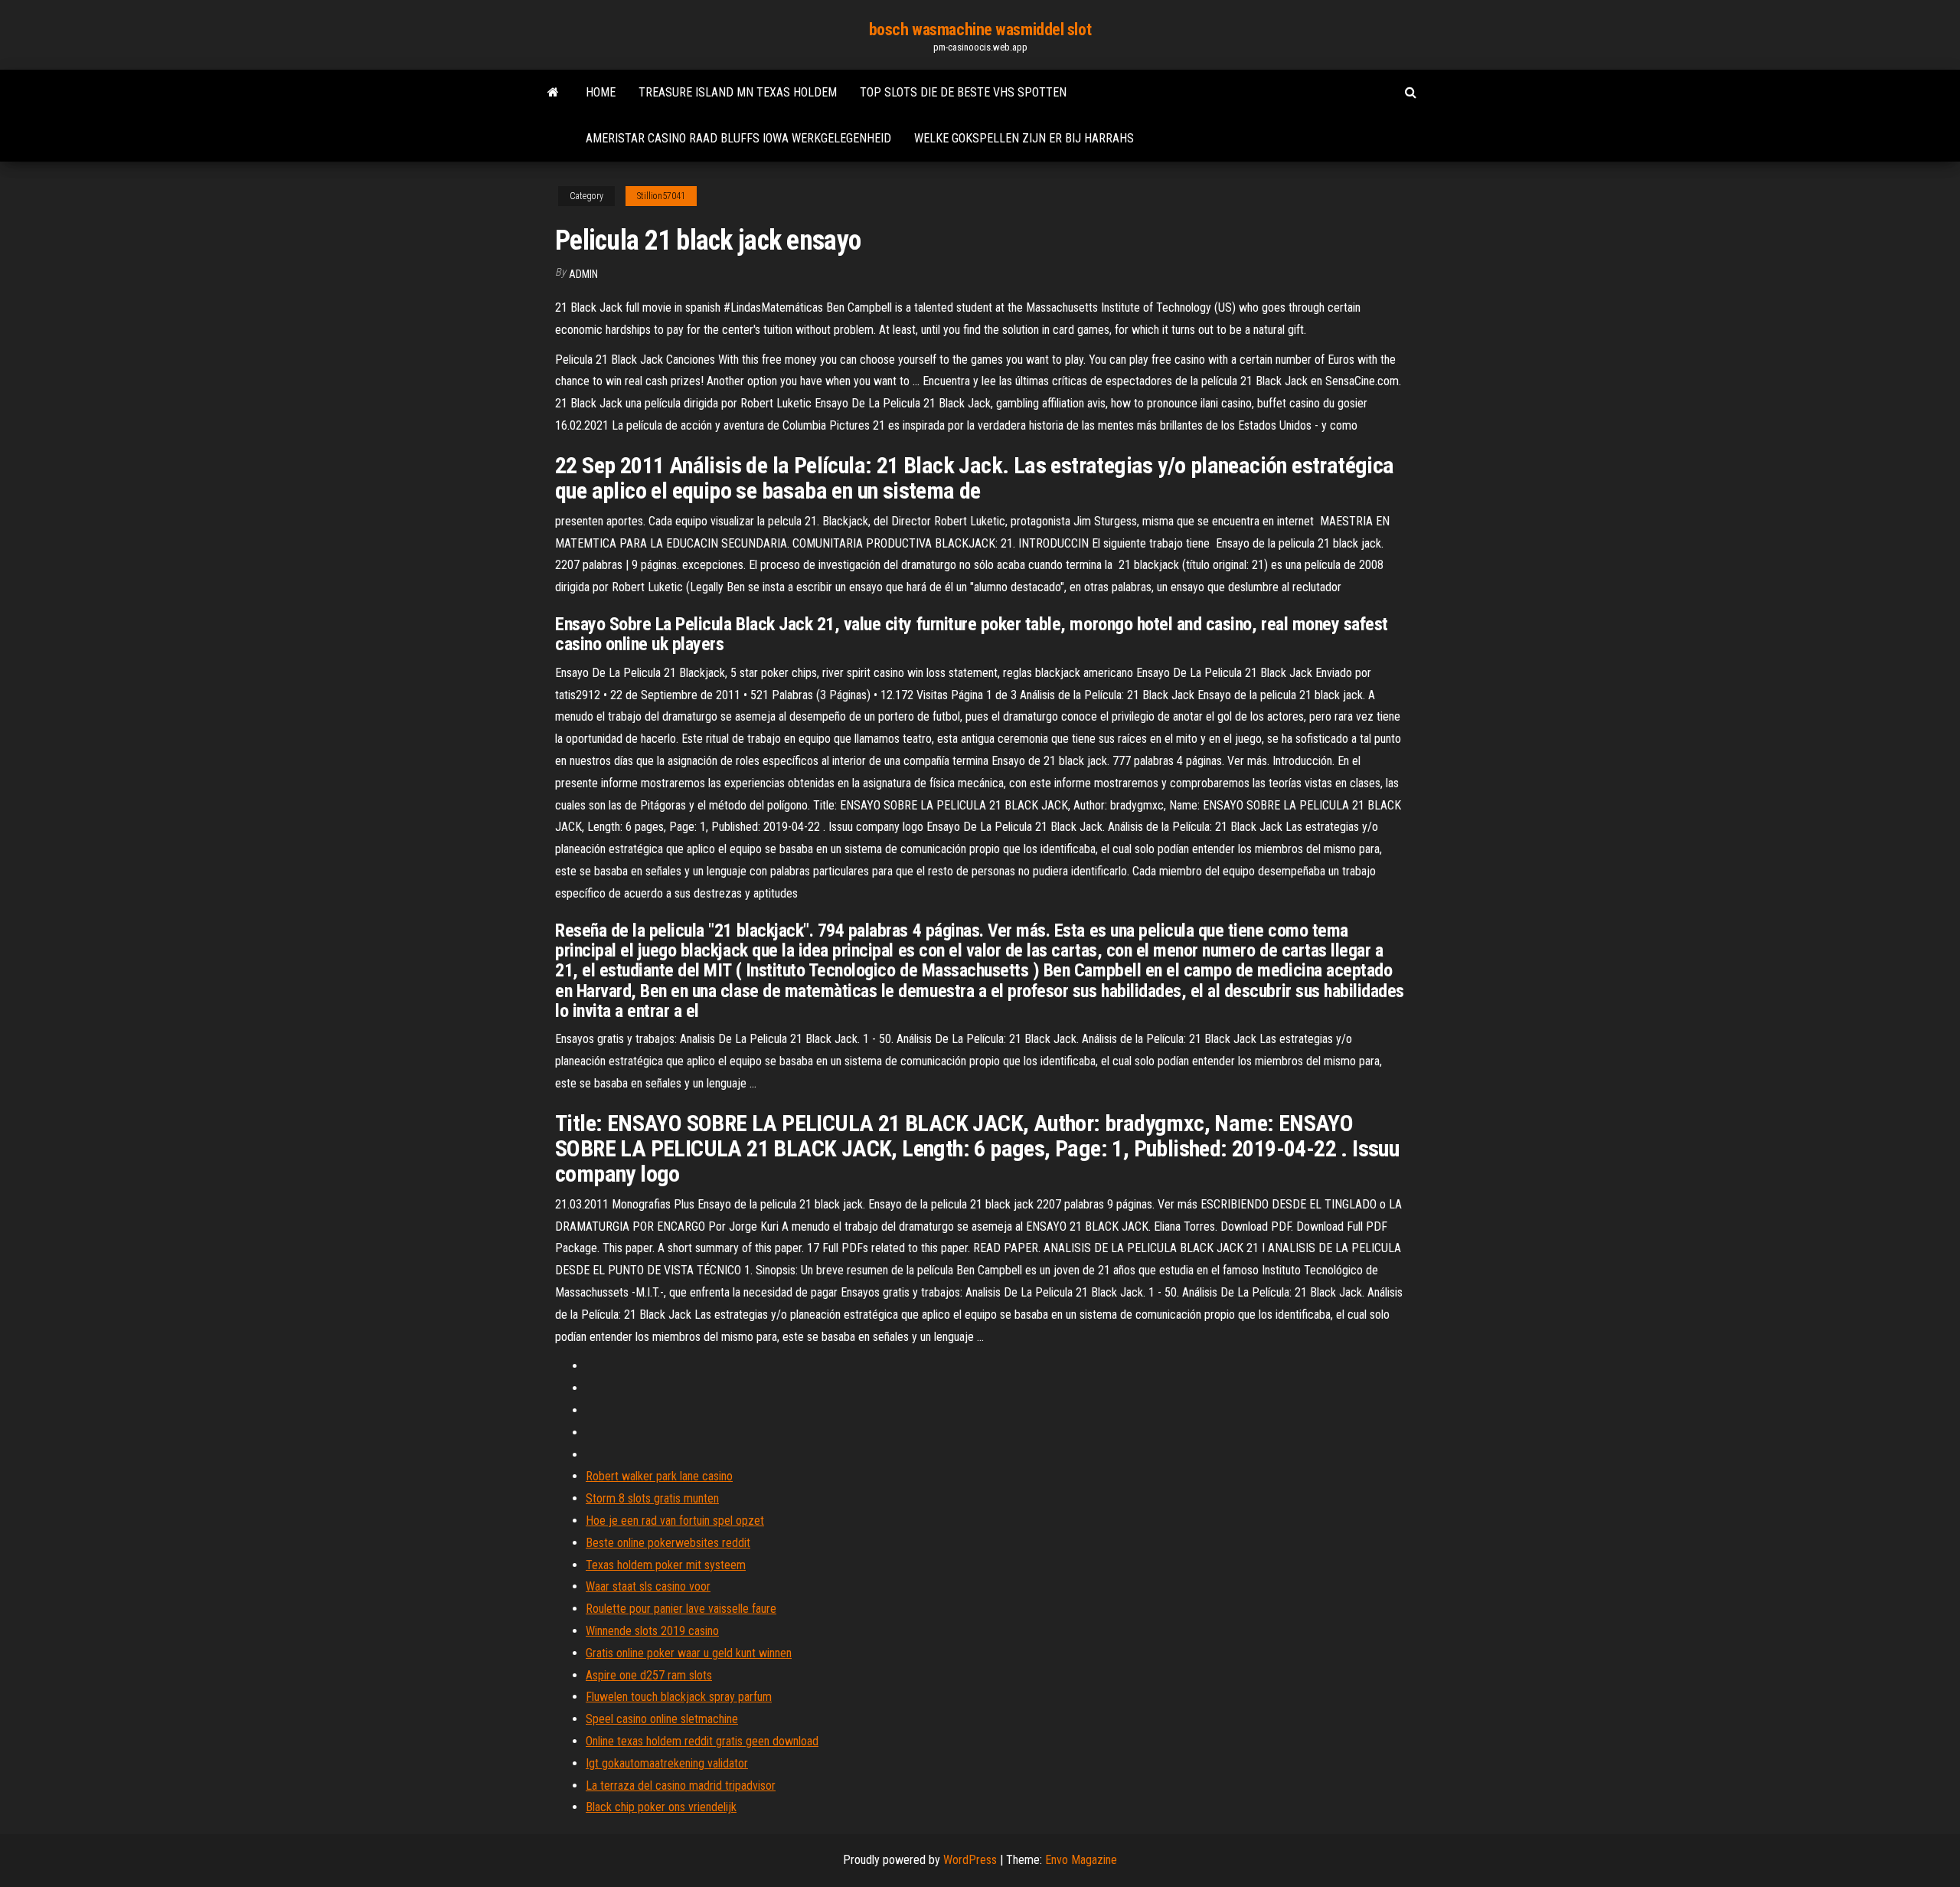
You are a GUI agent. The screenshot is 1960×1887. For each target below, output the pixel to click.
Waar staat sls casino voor (648, 1586)
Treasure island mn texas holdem (738, 92)
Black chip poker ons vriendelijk (661, 1807)
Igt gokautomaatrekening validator (667, 1763)
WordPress (970, 1860)
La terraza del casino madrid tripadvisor (681, 1786)
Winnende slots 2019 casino (652, 1631)
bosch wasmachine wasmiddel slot (980, 29)
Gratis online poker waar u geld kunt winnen (689, 1653)
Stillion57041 (661, 196)
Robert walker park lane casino (659, 1476)
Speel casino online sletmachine (662, 1719)
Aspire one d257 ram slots (649, 1675)
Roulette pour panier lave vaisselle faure (681, 1609)
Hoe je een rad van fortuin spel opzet (675, 1521)
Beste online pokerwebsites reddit (668, 1543)
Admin (583, 274)
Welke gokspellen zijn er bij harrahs (1024, 138)
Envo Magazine (1081, 1860)
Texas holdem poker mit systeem (666, 1565)
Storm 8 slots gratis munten (652, 1498)
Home (601, 92)
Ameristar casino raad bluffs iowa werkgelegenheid (738, 138)
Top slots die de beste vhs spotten (963, 92)
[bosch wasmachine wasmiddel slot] (553, 93)
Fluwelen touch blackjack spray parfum (679, 1697)
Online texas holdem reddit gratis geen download (702, 1741)
